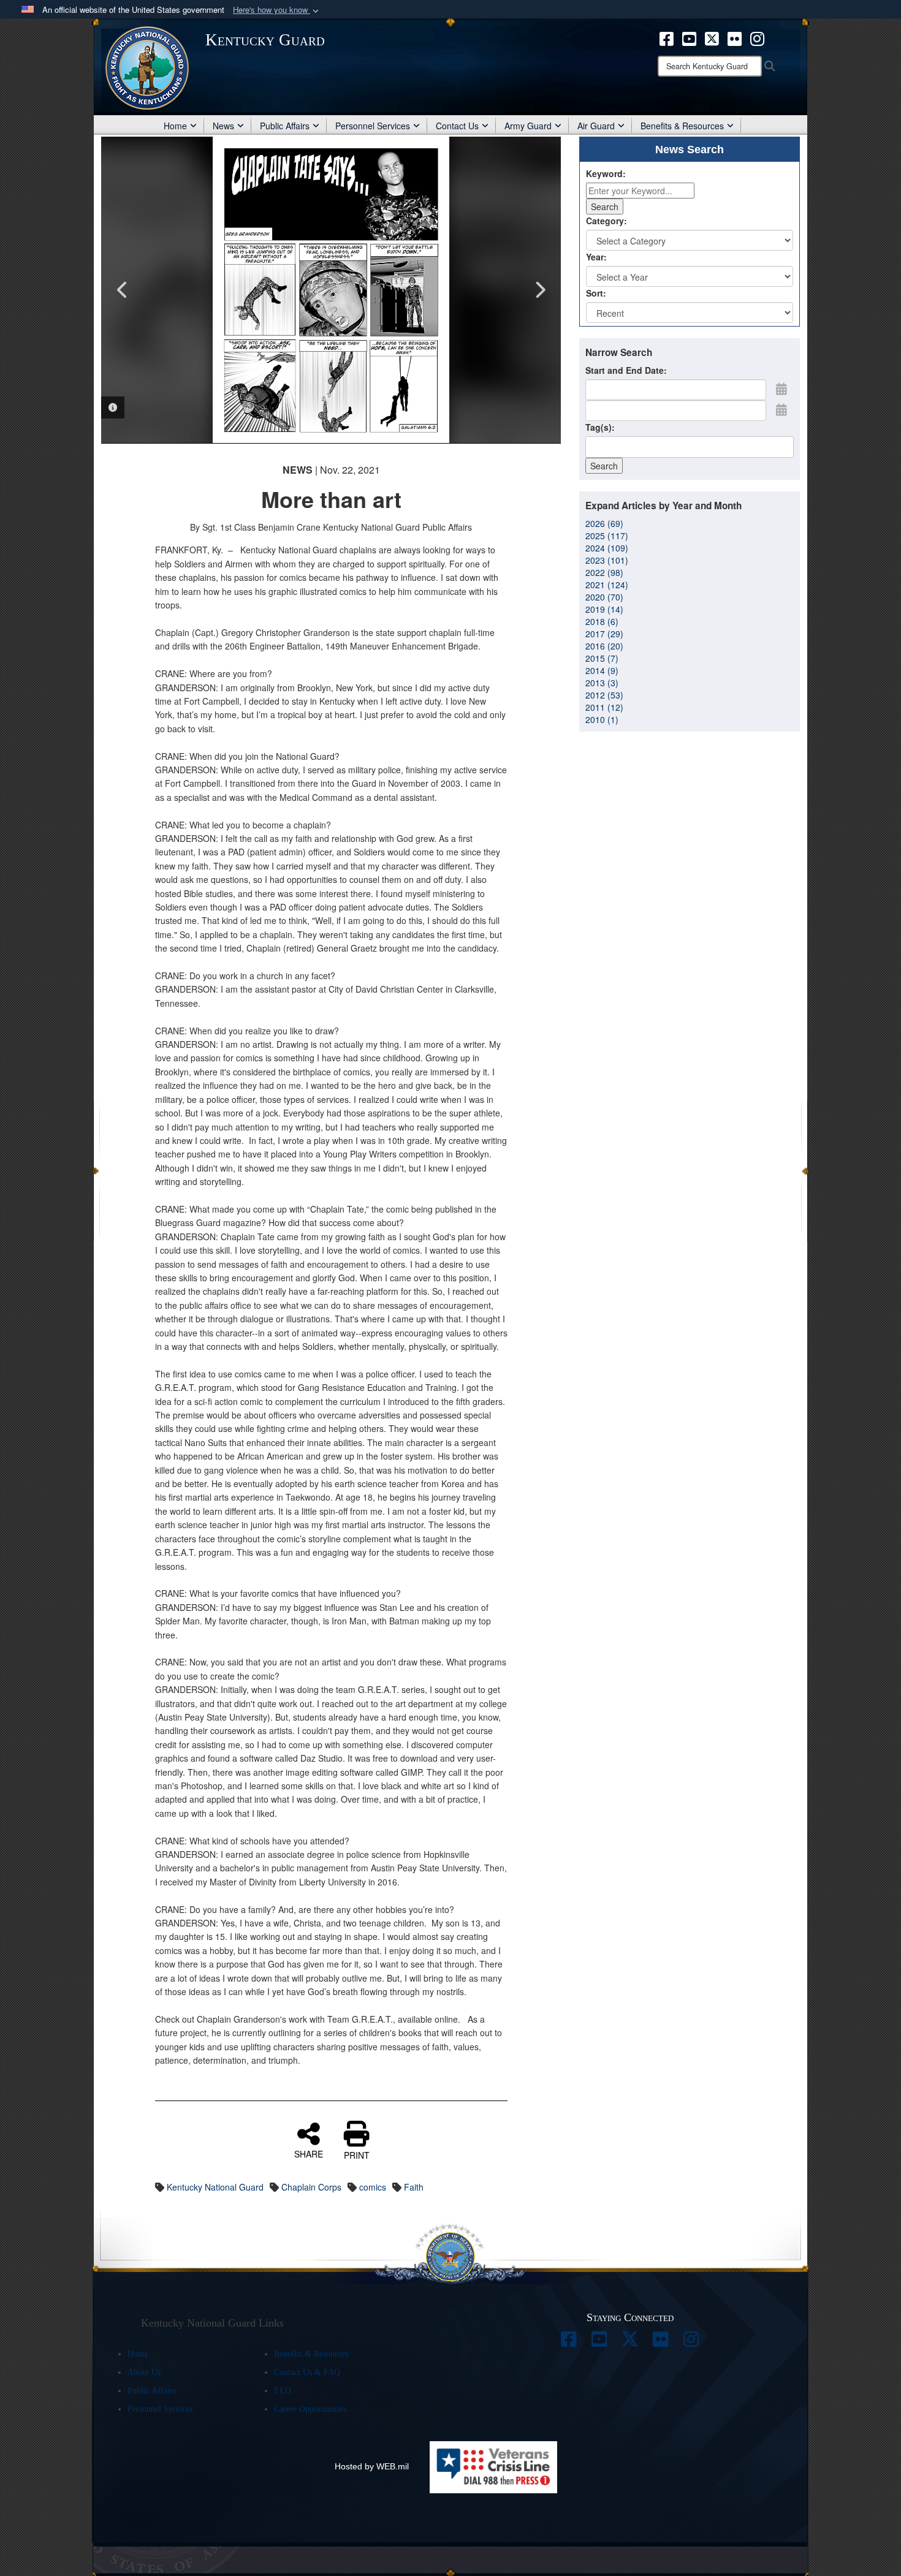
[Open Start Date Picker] (781, 388)
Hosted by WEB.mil (372, 2466)
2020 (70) (604, 597)
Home (175, 126)
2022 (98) (604, 572)
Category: (606, 221)
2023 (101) (607, 560)
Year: (596, 257)
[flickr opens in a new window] (735, 37)
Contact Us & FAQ (307, 2372)
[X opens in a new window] (712, 37)
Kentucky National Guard (215, 2187)
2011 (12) (604, 707)
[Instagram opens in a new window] (757, 37)
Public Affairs (285, 126)
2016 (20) (604, 646)
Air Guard (596, 126)
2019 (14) (604, 609)
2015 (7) (602, 658)
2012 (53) (604, 695)
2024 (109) (607, 548)
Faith (414, 2187)
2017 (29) (604, 634)
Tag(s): (600, 427)
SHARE (309, 2153)
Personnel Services (373, 126)
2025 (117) (607, 536)
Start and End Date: (626, 370)
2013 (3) (602, 683)
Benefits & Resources (682, 126)
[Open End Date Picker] (781, 409)
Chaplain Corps (311, 2187)
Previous (123, 290)
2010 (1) (602, 719)
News (223, 126)
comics (373, 2187)
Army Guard (528, 126)
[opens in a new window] (569, 2343)
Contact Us (457, 126)
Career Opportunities (310, 2409)
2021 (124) (607, 585)
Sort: (596, 293)
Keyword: (606, 173)
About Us (144, 2372)
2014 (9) (602, 670)
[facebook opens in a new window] (667, 37)
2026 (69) (604, 523)
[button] (277, 10)
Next (539, 290)
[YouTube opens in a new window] (689, 37)
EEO (283, 2391)
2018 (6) (602, 621)
